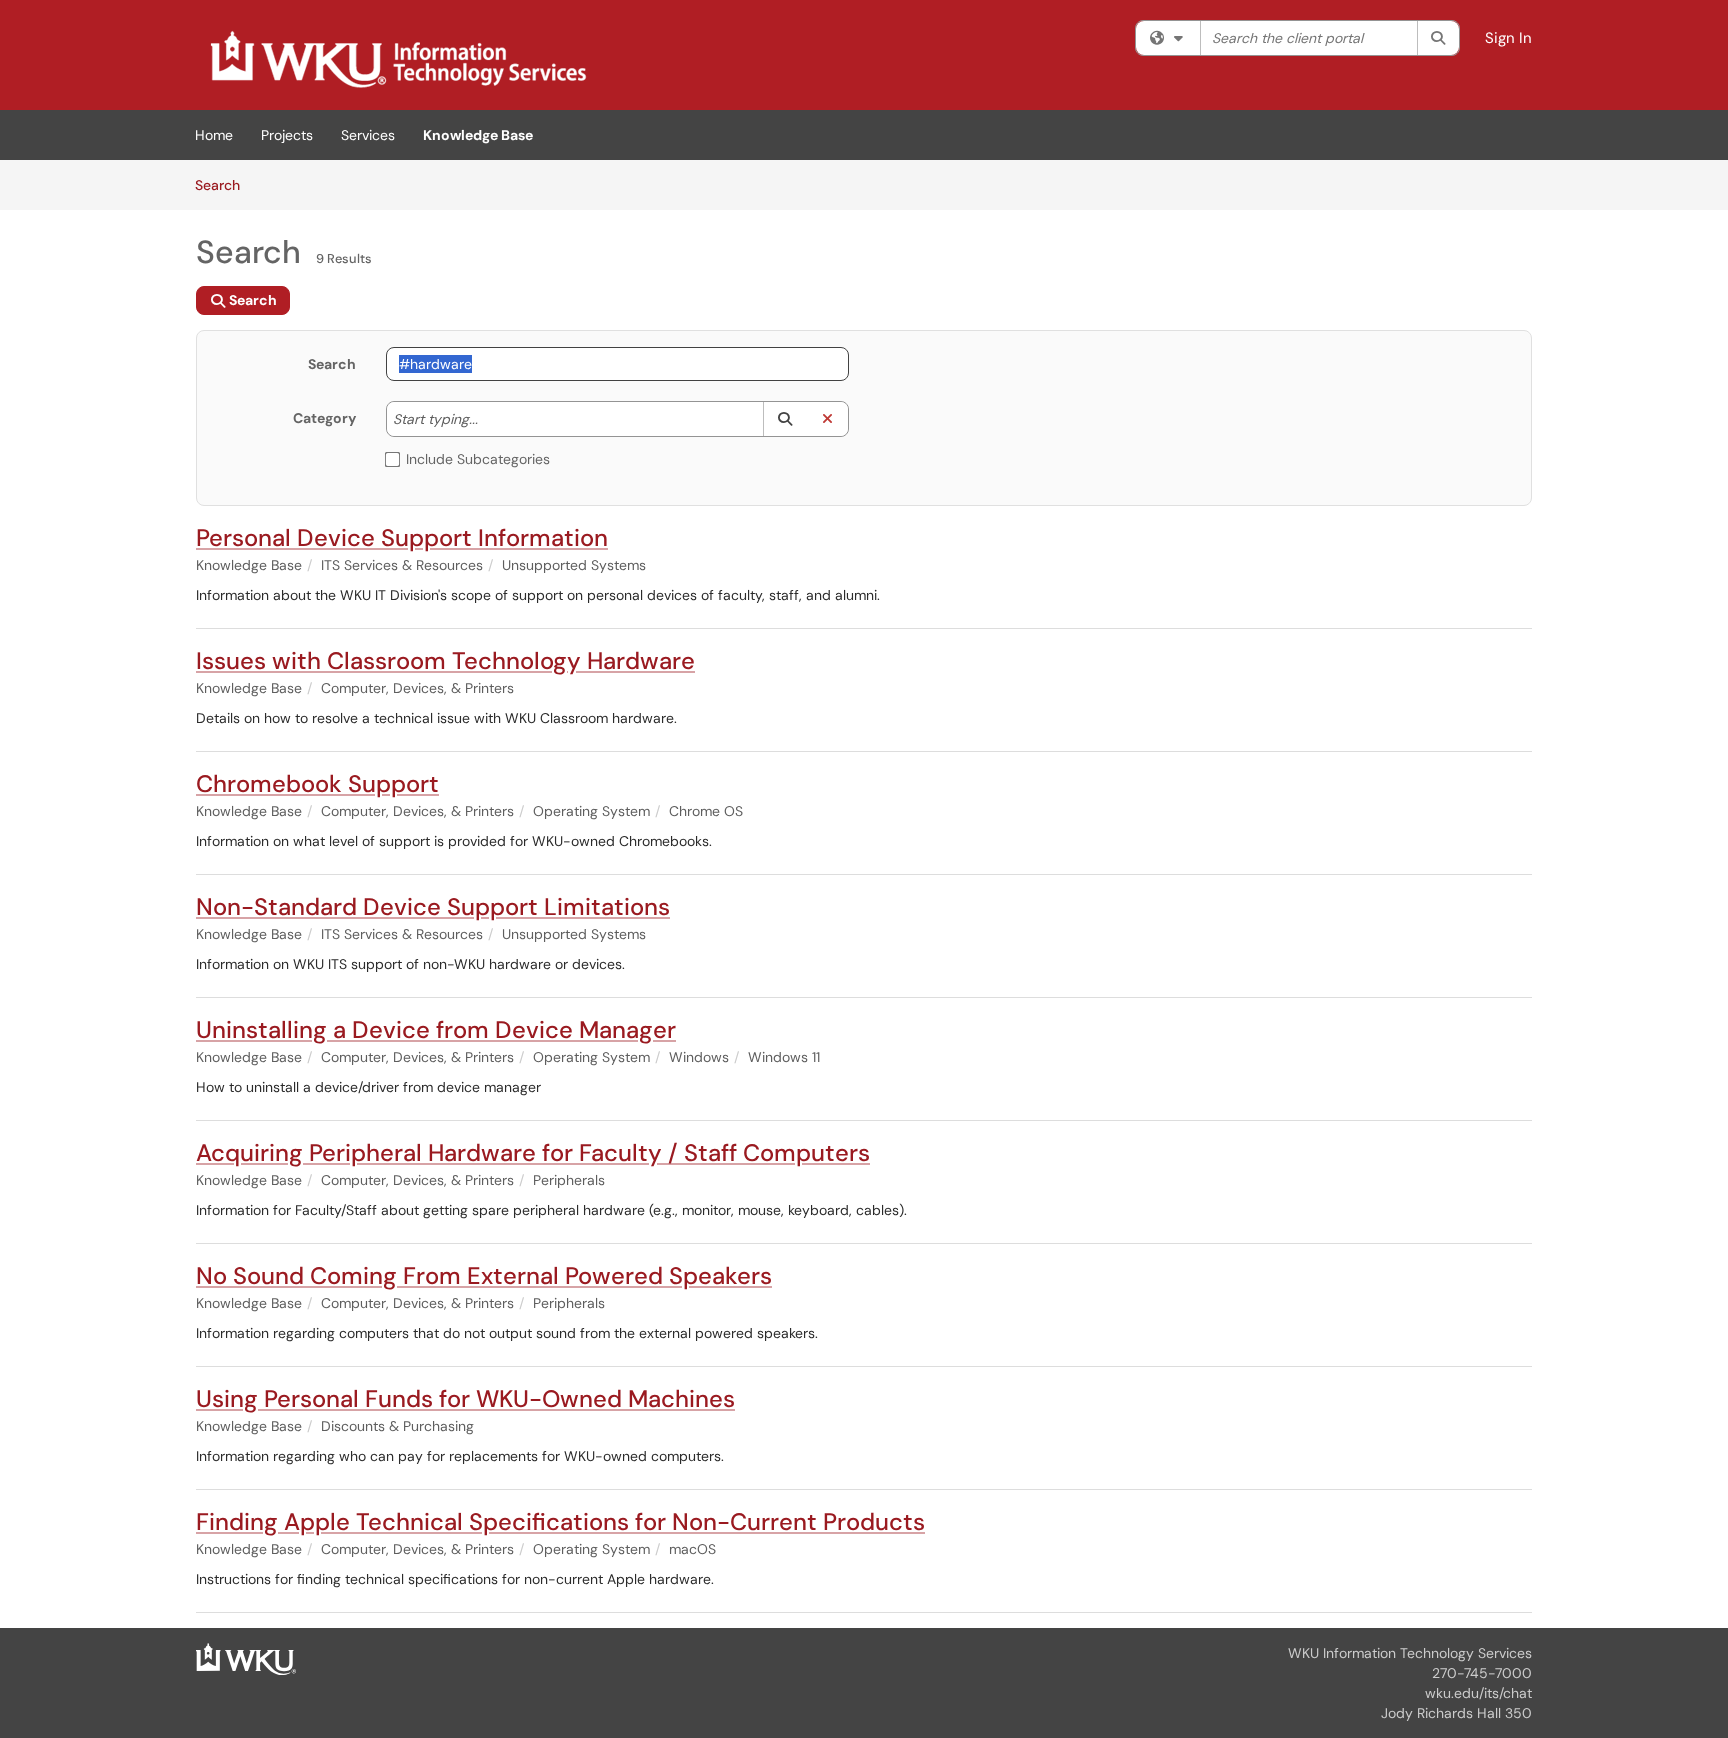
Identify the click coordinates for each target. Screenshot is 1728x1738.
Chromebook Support (317, 783)
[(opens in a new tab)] (397, 60)
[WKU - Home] (246, 1658)
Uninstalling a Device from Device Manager (436, 1029)
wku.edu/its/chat (1478, 1693)
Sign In (1508, 38)
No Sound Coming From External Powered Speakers (484, 1275)
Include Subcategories (478, 459)
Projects (287, 135)
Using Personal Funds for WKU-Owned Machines (465, 1398)
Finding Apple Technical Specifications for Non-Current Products (560, 1521)
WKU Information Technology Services (1410, 1653)
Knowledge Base (478, 135)
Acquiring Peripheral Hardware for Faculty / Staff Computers (533, 1152)
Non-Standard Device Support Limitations (433, 906)
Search (224, 184)
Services (368, 135)
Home (214, 135)
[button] (784, 419)
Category (324, 418)
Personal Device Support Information (402, 537)
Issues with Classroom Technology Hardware (445, 660)
